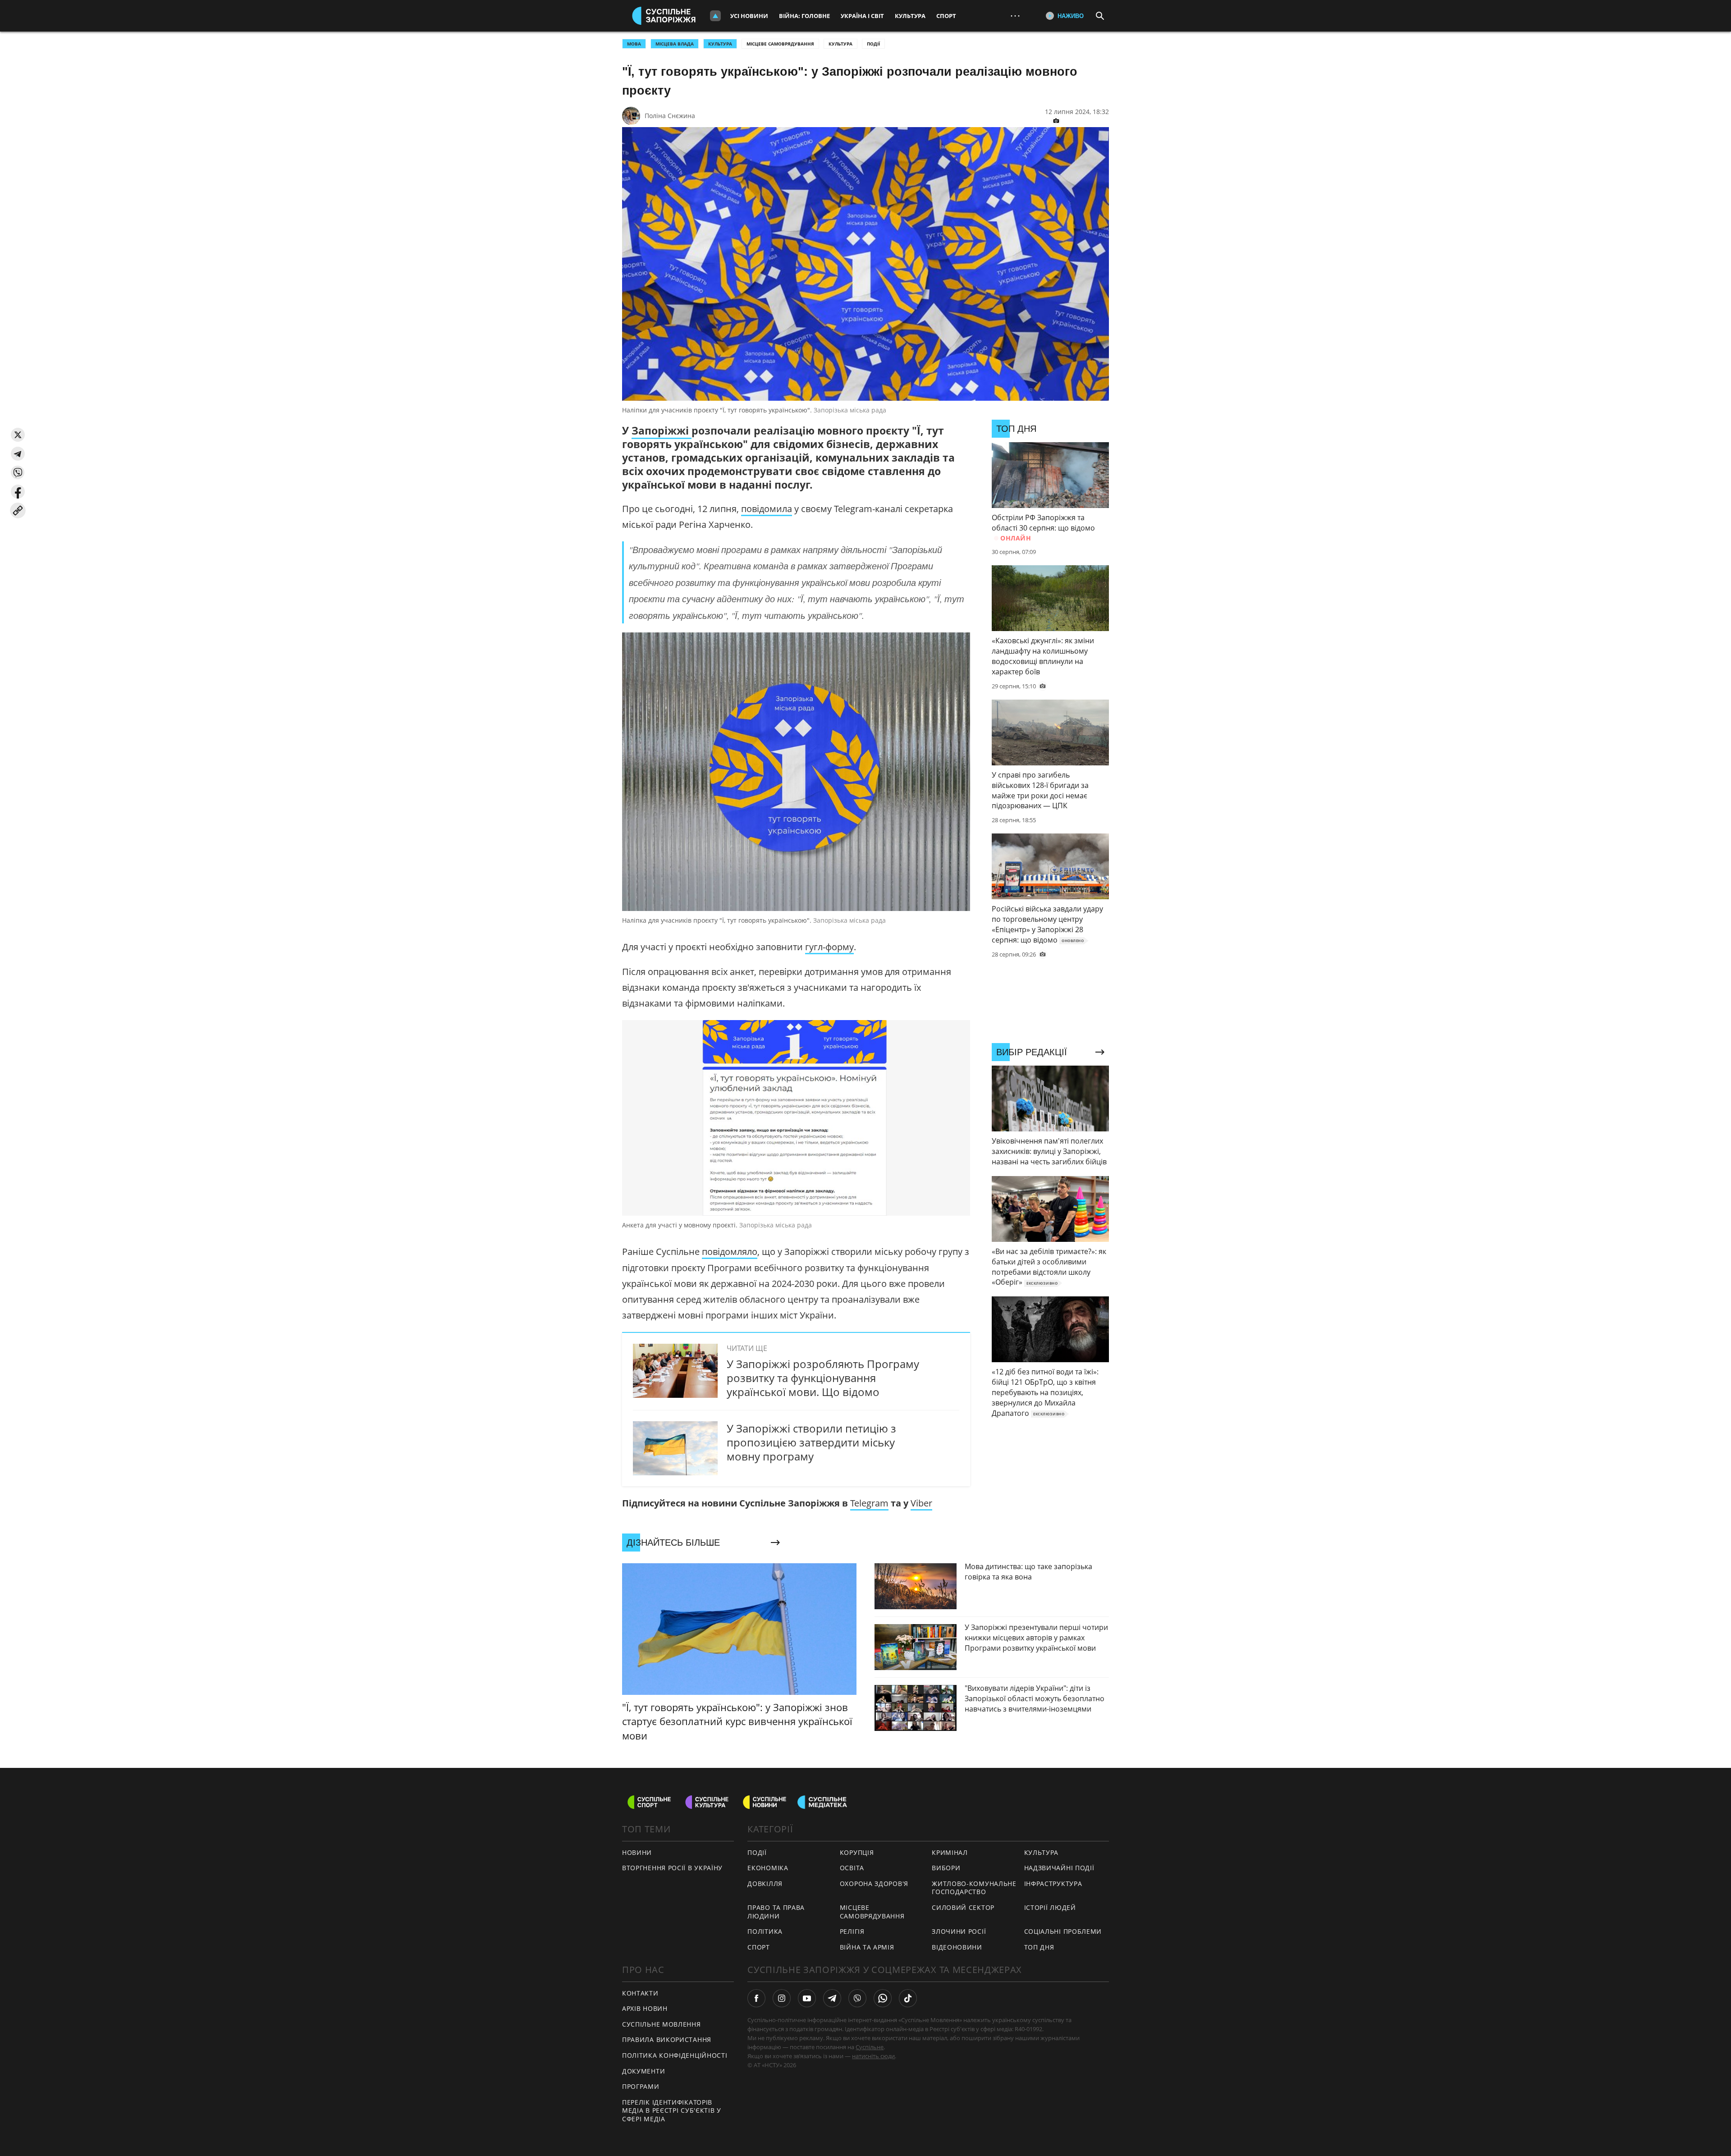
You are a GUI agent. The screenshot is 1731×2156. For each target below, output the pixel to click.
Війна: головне (804, 16)
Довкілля (765, 1884)
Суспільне (870, 2047)
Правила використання (667, 2039)
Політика (765, 1931)
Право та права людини (776, 1912)
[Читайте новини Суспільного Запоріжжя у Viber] (857, 1998)
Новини (637, 1852)
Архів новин (645, 2008)
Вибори (946, 1868)
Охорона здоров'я (874, 1884)
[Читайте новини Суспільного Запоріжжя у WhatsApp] (883, 1998)
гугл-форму (829, 947)
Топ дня (1039, 1947)
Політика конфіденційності (675, 2055)
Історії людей (1050, 1907)
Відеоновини (957, 1947)
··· (1015, 16)
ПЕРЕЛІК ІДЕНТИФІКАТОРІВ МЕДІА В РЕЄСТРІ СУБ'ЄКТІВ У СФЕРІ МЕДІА (672, 2110)
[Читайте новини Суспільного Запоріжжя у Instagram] (782, 1998)
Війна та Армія (867, 1947)
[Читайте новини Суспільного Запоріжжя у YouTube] (807, 1998)
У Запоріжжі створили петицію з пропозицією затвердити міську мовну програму (811, 1442)
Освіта (852, 1868)
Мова (634, 44)
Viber (921, 1503)
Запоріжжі (662, 430)
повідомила (767, 509)
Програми (641, 2086)
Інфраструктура (1053, 1884)
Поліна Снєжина (670, 116)
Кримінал (950, 1852)
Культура (910, 16)
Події (873, 44)
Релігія (852, 1931)
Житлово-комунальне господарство (974, 1888)
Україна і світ (862, 16)
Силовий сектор (963, 1907)
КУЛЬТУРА (720, 44)
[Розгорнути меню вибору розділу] (715, 16)
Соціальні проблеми (1063, 1931)
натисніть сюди (873, 2056)
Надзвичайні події (1059, 1868)
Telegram (869, 1503)
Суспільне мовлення (662, 2024)
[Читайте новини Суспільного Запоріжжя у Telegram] (832, 1998)
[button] (18, 435)
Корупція (857, 1852)
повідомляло (730, 1252)
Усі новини (749, 16)
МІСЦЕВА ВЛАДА (675, 44)
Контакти (640, 1993)
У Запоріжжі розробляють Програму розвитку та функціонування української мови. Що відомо (823, 1378)
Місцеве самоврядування (780, 44)
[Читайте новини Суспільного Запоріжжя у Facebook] (756, 1998)
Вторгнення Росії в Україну (672, 1868)
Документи (643, 2071)
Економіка (768, 1868)
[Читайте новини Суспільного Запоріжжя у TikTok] (908, 1998)
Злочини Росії (959, 1931)
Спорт (946, 16)
